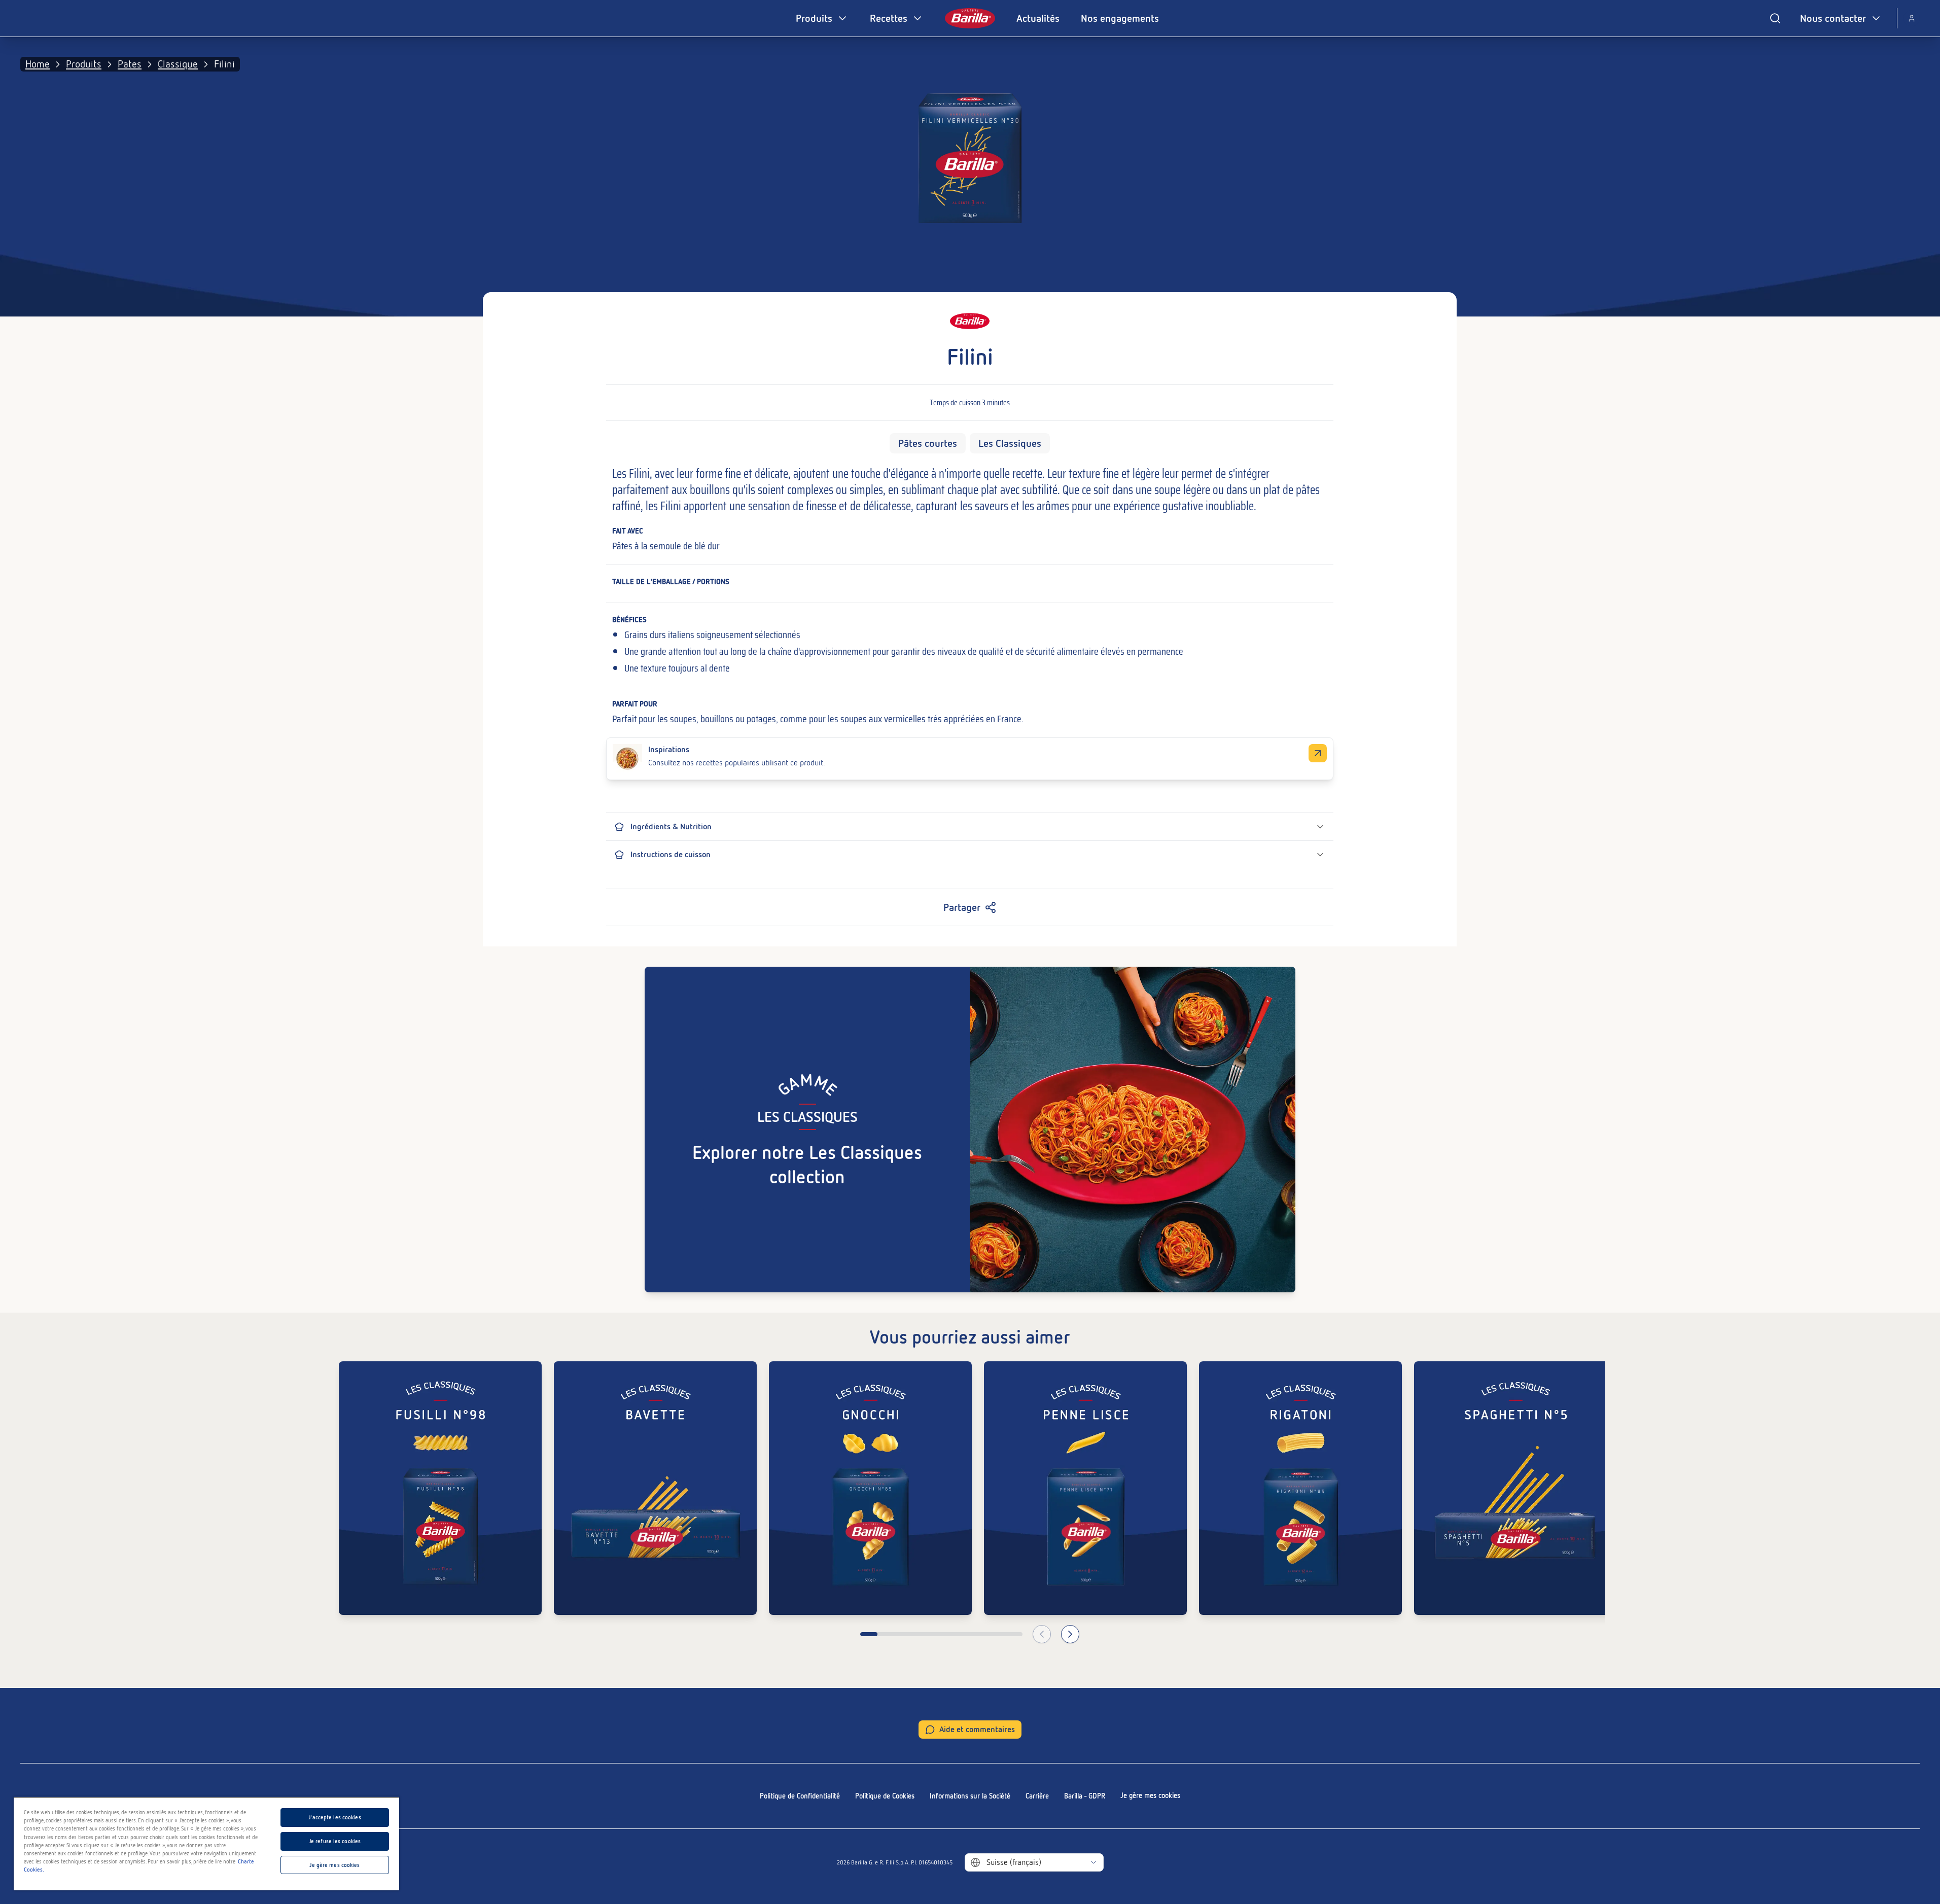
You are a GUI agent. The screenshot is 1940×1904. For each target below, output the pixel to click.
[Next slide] (1070, 1634)
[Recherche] (1775, 18)
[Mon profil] (1912, 18)
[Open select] (1094, 1862)
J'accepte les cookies (334, 1817)
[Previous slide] (1042, 1634)
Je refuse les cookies (335, 1841)
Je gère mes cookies (1150, 1795)
